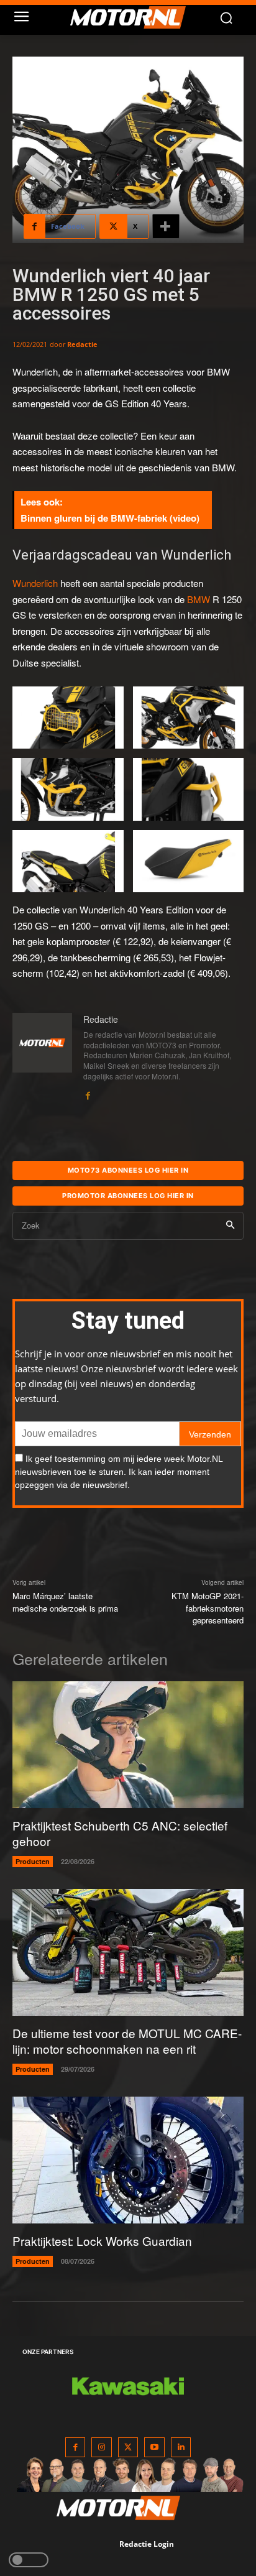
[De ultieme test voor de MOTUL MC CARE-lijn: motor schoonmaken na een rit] (128, 1953)
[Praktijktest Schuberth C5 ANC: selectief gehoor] (128, 1745)
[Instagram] (102, 2448)
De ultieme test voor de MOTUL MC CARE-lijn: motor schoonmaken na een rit (127, 2041)
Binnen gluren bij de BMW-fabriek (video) (110, 518)
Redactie (82, 344)
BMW (199, 599)
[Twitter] (128, 2448)
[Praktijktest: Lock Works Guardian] (128, 2160)
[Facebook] (88, 1093)
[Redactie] (42, 1057)
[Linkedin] (181, 2448)
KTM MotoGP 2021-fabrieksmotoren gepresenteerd (208, 1608)
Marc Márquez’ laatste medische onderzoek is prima (65, 1602)
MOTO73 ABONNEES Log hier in (128, 1170)
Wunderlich (35, 583)
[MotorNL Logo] (134, 17)
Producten (33, 1861)
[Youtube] (154, 2448)
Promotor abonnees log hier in (128, 1196)
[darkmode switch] (29, 2560)
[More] (166, 226)
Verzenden (210, 1434)
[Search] (230, 1226)
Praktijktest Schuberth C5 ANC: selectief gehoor (120, 1833)
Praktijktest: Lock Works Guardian (102, 2241)
